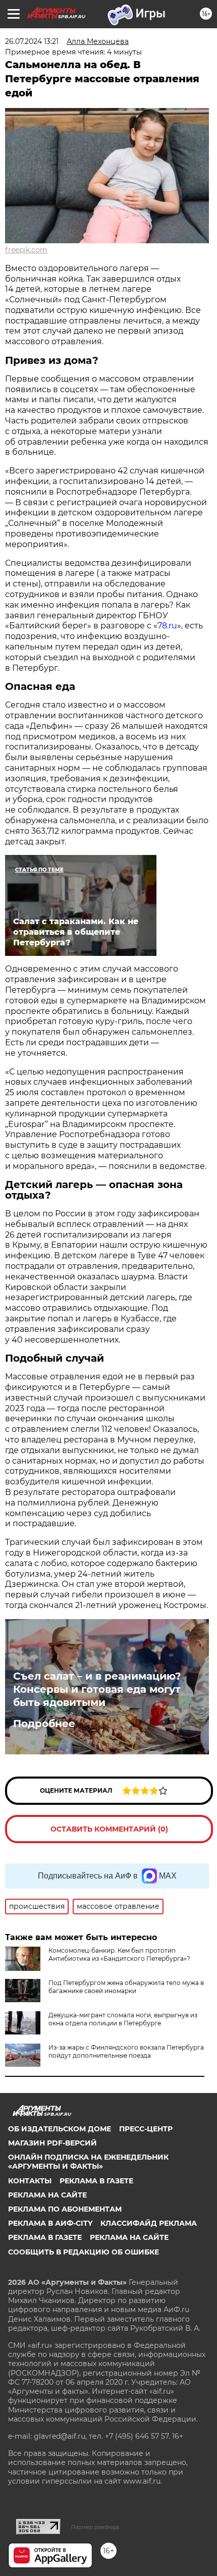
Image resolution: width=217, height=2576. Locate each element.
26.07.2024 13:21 (32, 41)
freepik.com (26, 250)
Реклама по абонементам (65, 2209)
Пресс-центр (146, 2129)
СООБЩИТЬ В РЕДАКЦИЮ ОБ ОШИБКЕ (84, 2252)
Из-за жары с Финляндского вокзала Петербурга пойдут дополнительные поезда (126, 2051)
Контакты (30, 2181)
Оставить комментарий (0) (109, 1829)
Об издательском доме (60, 2129)
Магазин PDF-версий (52, 2143)
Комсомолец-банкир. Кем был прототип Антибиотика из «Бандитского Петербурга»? (119, 1954)
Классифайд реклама (149, 2223)
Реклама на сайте (47, 2195)
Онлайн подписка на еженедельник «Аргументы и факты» (88, 2162)
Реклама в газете (96, 2181)
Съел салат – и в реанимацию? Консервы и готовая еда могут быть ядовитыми (97, 1689)
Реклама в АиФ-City (50, 2223)
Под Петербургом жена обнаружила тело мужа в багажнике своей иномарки (126, 1987)
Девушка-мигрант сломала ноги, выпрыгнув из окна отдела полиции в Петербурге (123, 2019)
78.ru (167, 626)
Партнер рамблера (95, 2527)
